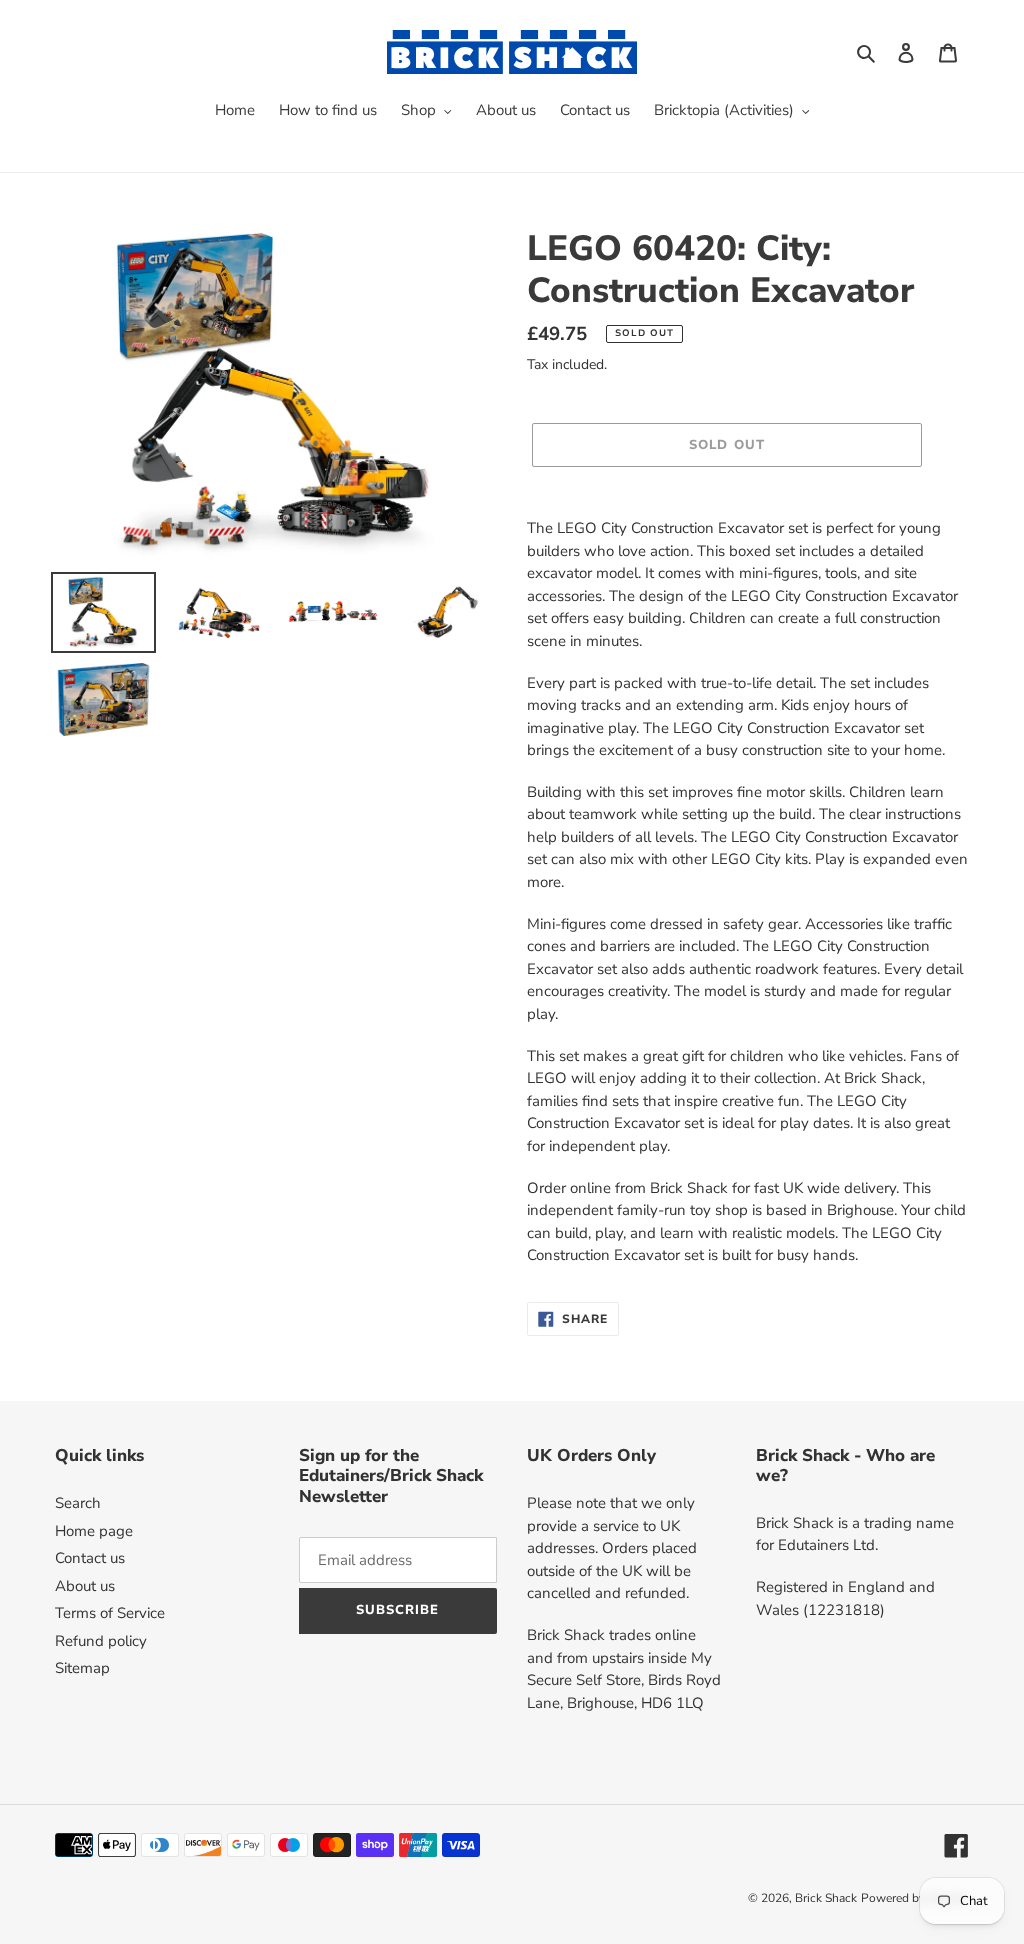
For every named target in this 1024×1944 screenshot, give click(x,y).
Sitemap (82, 1668)
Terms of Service (110, 1613)
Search (78, 1503)
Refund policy (101, 1641)
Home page (94, 1531)
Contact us (90, 1558)
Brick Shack (826, 1898)
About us (85, 1586)
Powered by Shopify (915, 1898)
